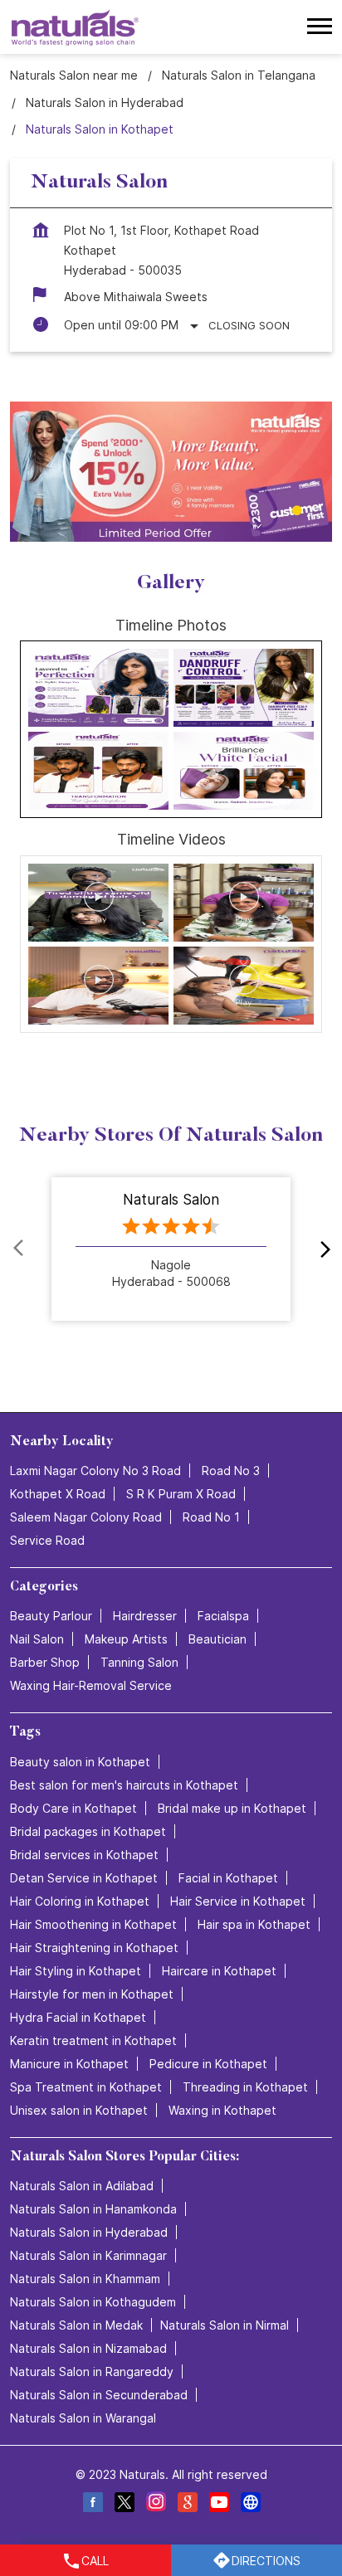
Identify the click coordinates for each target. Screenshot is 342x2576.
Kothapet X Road (58, 1494)
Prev (20, 1249)
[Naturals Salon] (75, 27)
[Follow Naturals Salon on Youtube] (218, 2504)
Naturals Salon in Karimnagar (88, 2255)
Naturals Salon (171, 1200)
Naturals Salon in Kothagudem (93, 2301)
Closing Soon (249, 325)
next (322, 1249)
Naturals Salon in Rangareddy (92, 2371)
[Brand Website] (250, 2504)
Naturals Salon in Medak (76, 2324)
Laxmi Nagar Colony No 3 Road (95, 1471)
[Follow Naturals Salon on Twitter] (124, 2504)
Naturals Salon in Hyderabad (89, 2231)
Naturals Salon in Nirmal (225, 2324)
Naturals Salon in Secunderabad (99, 2394)
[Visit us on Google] (187, 2504)
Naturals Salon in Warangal (83, 2417)
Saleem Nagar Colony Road (86, 1517)
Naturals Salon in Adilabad (82, 2185)
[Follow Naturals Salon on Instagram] (155, 2504)
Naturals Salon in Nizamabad (88, 2347)
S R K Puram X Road (181, 1494)
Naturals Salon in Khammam (85, 2278)
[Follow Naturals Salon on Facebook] (92, 2504)
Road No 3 (231, 1471)
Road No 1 (211, 1517)
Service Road (47, 1540)
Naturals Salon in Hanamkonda (93, 2208)
